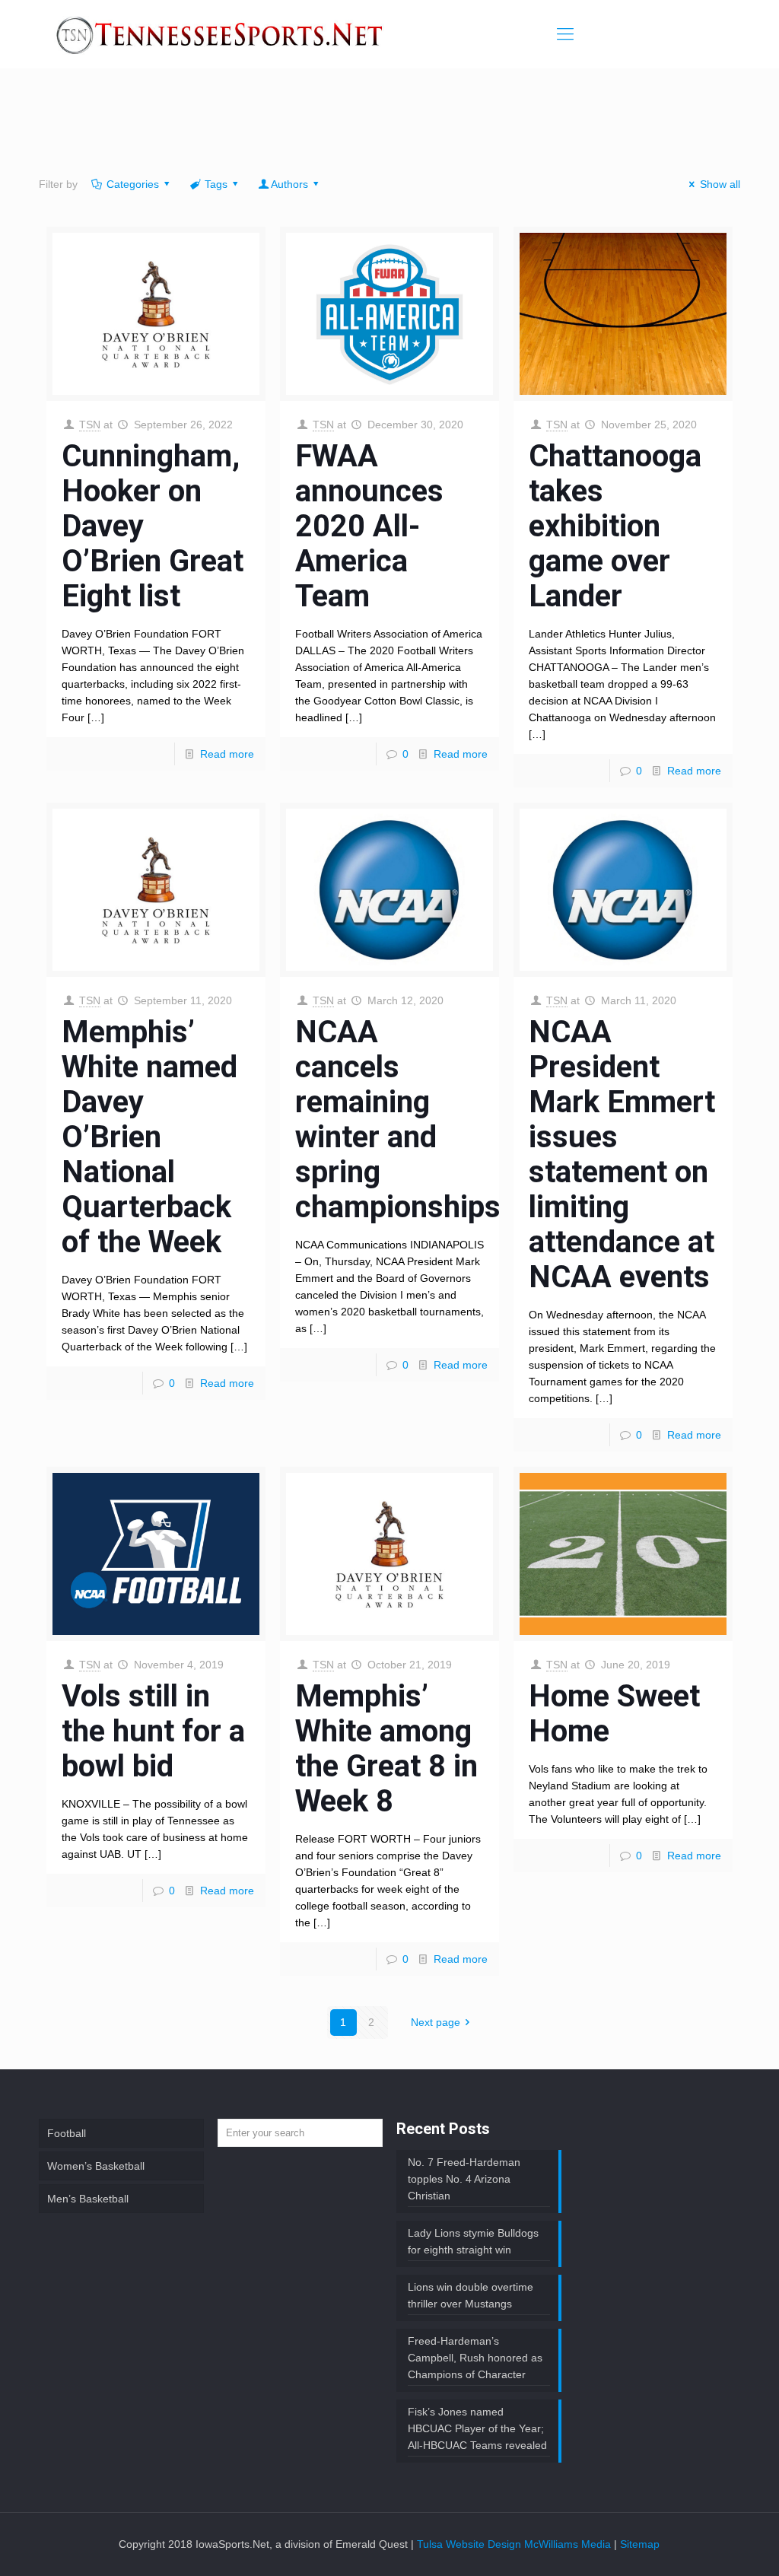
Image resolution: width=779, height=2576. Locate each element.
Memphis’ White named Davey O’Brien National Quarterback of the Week (149, 1137)
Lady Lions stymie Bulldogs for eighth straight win (473, 2241)
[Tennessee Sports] (221, 34)
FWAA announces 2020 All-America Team (369, 526)
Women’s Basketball (96, 2166)
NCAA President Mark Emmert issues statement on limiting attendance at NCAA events (622, 1154)
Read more (227, 754)
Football (67, 2133)
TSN (90, 425)
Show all (720, 184)
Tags (216, 184)
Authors (289, 184)
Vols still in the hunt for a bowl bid (153, 1731)
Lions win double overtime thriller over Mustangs (471, 2295)
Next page (436, 2022)
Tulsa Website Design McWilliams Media (515, 2544)
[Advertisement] (389, 126)
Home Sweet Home (614, 1714)
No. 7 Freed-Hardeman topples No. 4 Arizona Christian (464, 2179)
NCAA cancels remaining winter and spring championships (398, 1119)
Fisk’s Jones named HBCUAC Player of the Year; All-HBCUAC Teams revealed (477, 2428)
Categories (133, 184)
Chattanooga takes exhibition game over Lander (615, 526)
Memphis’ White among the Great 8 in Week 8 (386, 1749)
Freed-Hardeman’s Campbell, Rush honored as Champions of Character (475, 2358)
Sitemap (640, 2544)
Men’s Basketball (88, 2199)
